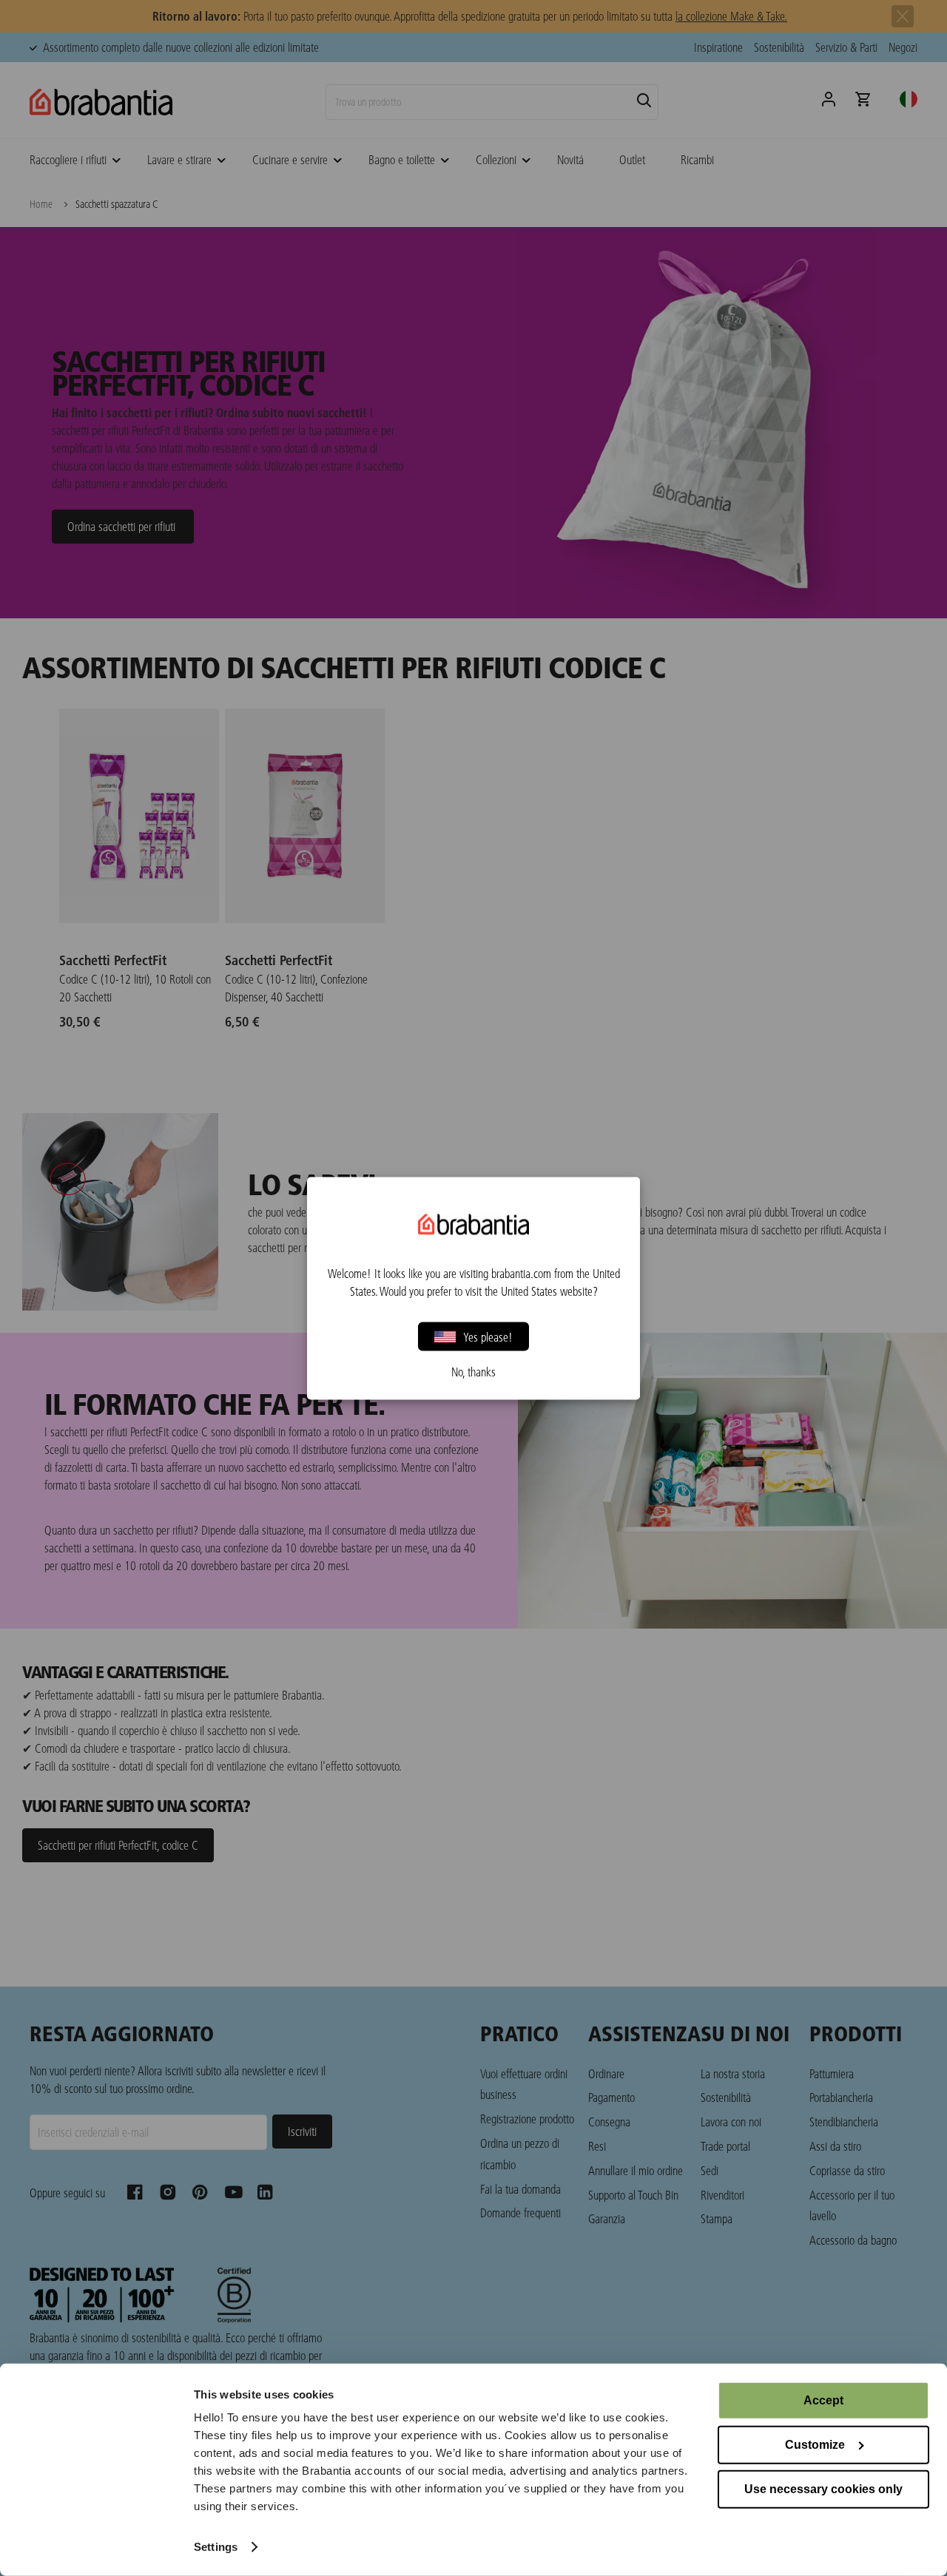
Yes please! (488, 1336)
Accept (823, 2400)
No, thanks (473, 1371)
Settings (216, 2547)
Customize (815, 2445)
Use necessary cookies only (823, 2489)
